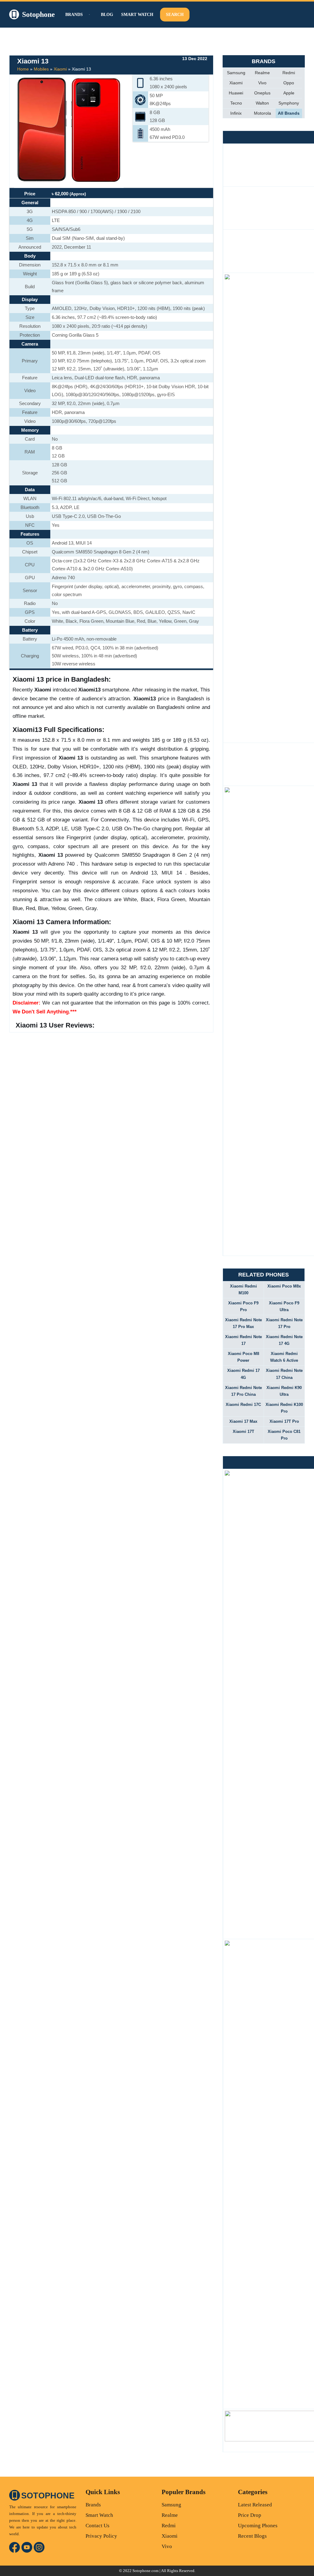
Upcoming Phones (258, 2526)
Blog (107, 15)
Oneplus (262, 93)
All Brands (289, 113)
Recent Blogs (252, 2536)
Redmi (289, 73)
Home (23, 69)
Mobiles (41, 69)
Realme (262, 73)
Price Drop (250, 2515)
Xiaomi (60, 69)
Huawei (236, 93)
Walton (262, 103)
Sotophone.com (146, 2571)
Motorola (262, 113)
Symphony (289, 103)
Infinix (236, 113)
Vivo (262, 83)
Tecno (236, 103)
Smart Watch (137, 15)
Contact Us (98, 2526)
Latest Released (255, 2505)
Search (175, 15)
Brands (93, 2505)
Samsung (236, 73)
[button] (89, 15)
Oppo (289, 83)
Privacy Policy (101, 2536)
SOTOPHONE (48, 2496)
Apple (289, 93)
